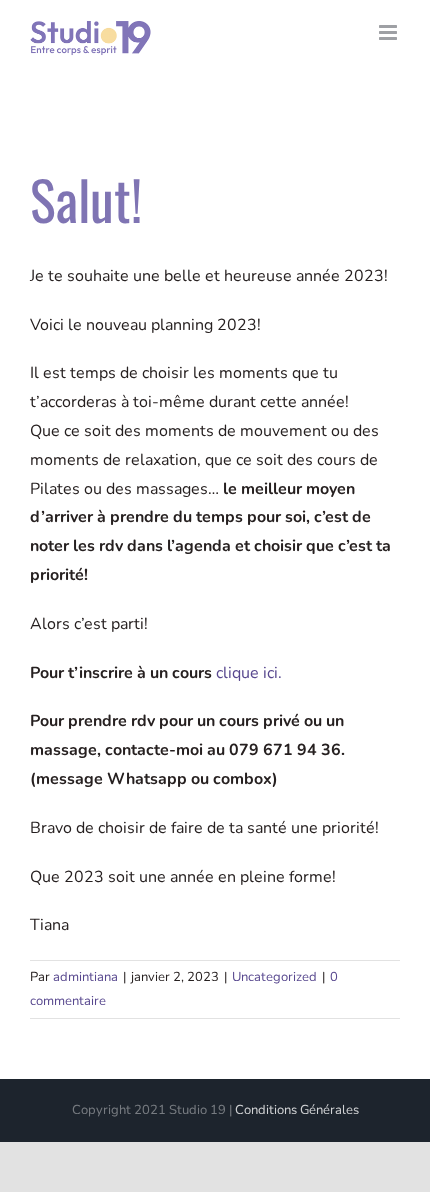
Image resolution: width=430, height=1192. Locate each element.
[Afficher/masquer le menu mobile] (389, 32)
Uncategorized (274, 977)
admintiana (85, 977)
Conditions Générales (297, 1110)
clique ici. (249, 673)
